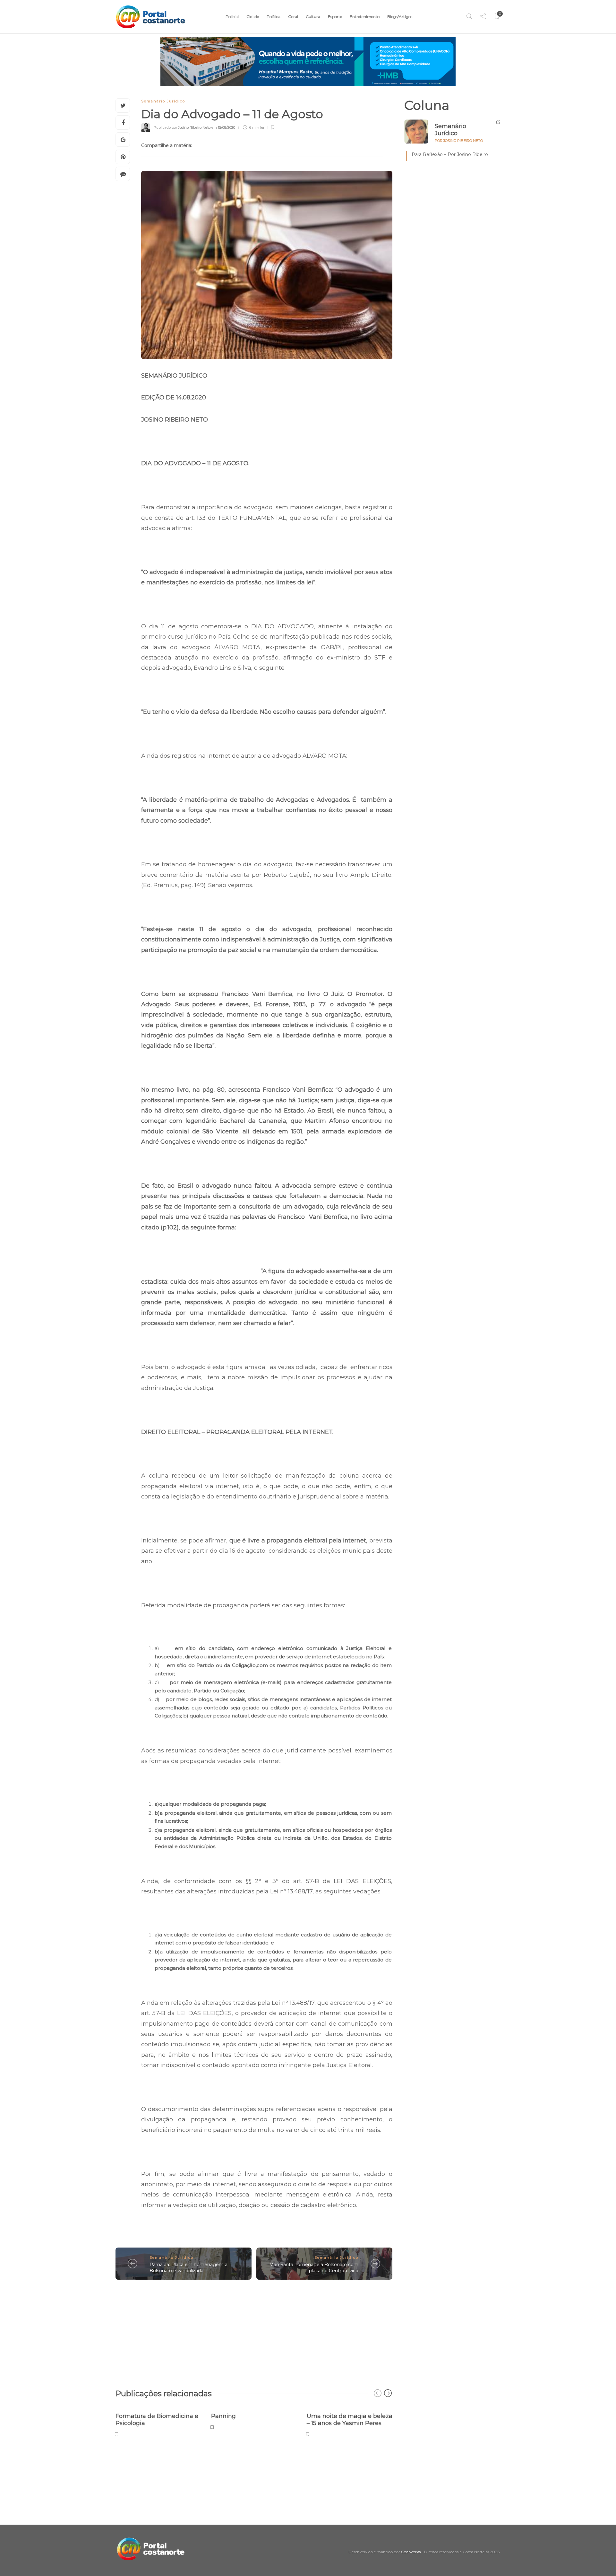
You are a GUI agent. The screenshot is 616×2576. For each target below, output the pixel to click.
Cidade (253, 17)
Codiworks (411, 2552)
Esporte (335, 17)
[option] (158, 2421)
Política (274, 17)
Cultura (313, 17)
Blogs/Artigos (400, 17)
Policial (232, 17)
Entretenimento (365, 17)
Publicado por (182, 127)
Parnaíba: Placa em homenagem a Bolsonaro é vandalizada (188, 2268)
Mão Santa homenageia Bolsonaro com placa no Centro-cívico (314, 2268)
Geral (293, 17)
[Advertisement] (254, 2331)
